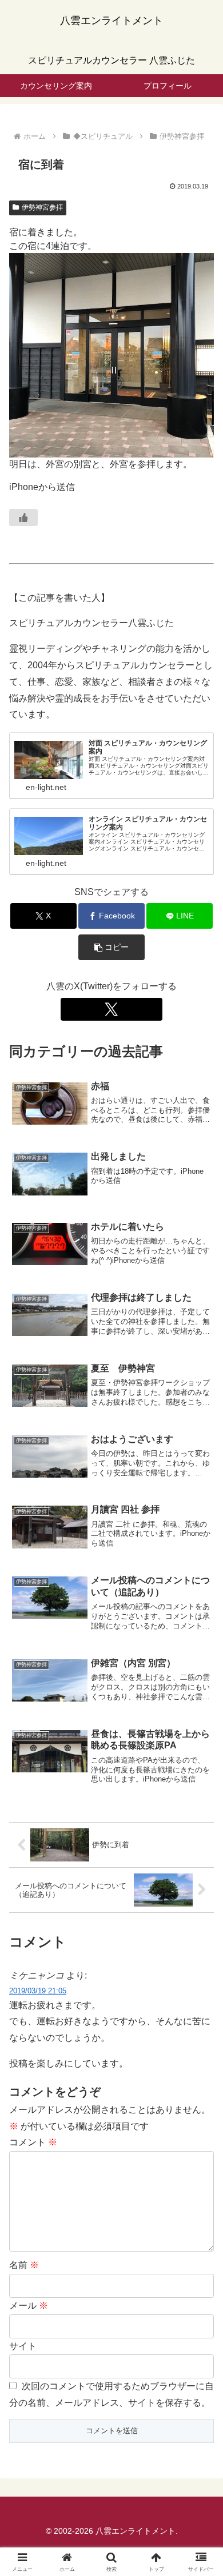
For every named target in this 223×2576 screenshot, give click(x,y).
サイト (23, 2346)
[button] (111, 947)
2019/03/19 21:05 (38, 1991)
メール (29, 2306)
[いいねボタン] (23, 517)
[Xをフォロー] (111, 1009)
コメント (33, 2142)
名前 (24, 2265)
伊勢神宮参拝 (42, 207)
